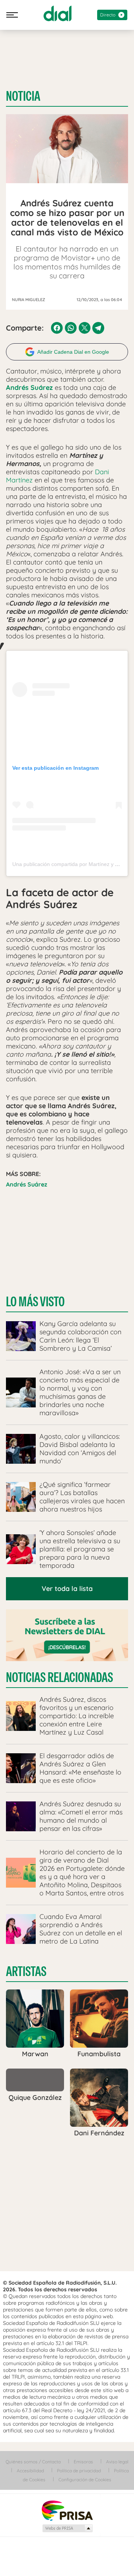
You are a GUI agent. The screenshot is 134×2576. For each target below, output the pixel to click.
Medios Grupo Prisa (67, 2528)
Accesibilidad (30, 2471)
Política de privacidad (79, 2471)
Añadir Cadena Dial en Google (73, 352)
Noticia (23, 96)
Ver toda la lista (67, 1589)
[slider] (67, 2547)
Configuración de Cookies (85, 2480)
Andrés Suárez (27, 1184)
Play (118, 2561)
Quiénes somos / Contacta (33, 2462)
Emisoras (83, 2462)
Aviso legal (117, 2462)
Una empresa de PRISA (67, 2510)
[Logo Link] (58, 13)
